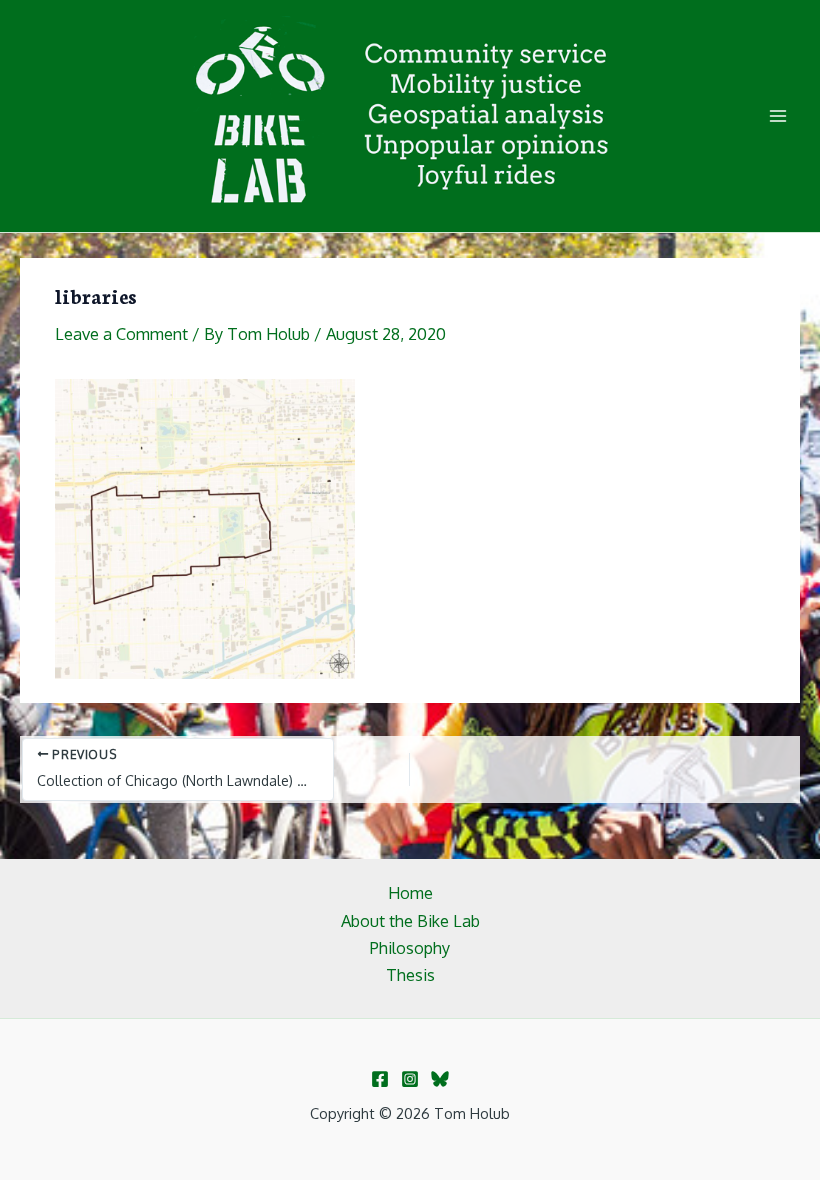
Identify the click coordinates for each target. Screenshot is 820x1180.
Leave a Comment (121, 333)
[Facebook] (380, 1079)
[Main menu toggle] (777, 116)
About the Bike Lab (410, 920)
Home (410, 892)
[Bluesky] (440, 1079)
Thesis (410, 974)
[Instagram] (410, 1079)
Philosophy (410, 947)
